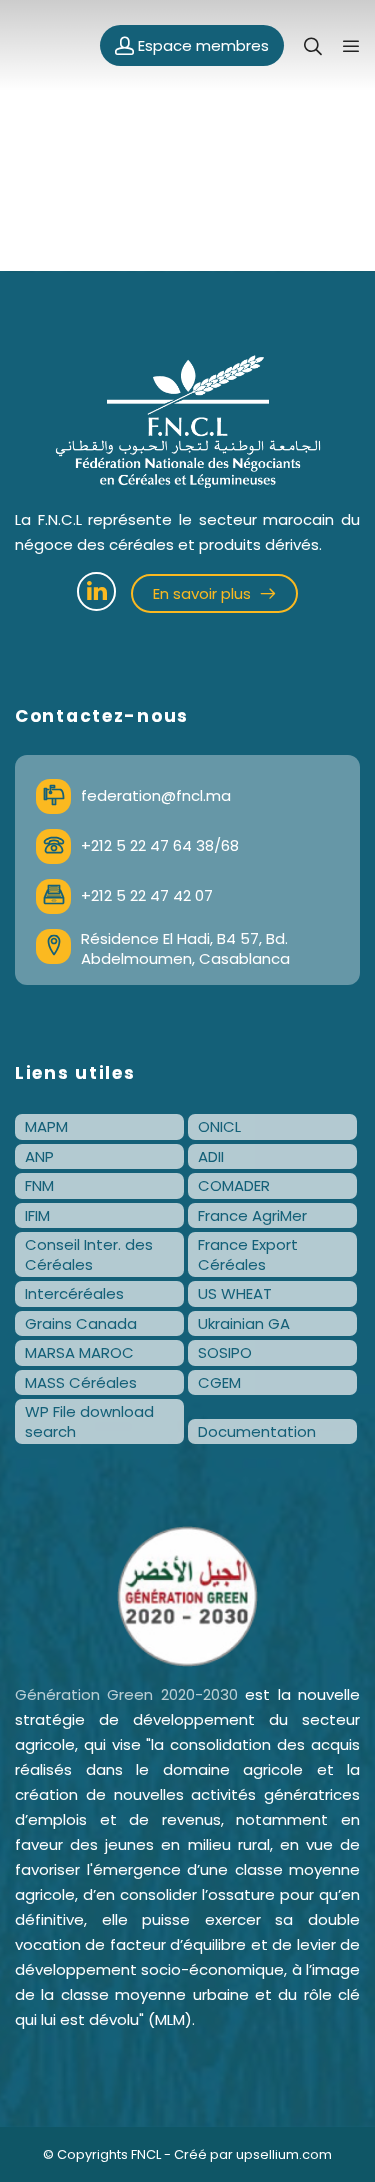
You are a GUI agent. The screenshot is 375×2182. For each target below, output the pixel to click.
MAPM (46, 1126)
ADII (211, 1156)
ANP (39, 1156)
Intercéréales (74, 1293)
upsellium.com (284, 2154)
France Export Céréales (248, 1254)
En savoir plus (204, 593)
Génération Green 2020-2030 (126, 1694)
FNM (39, 1185)
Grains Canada (81, 1323)
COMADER (234, 1185)
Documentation (257, 1431)
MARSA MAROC (79, 1352)
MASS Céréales (81, 1382)
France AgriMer (252, 1215)
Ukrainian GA (244, 1323)
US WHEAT (235, 1293)
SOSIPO (225, 1352)
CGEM (219, 1382)
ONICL (219, 1126)
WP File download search (89, 1421)
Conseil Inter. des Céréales (89, 1254)
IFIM (37, 1215)
